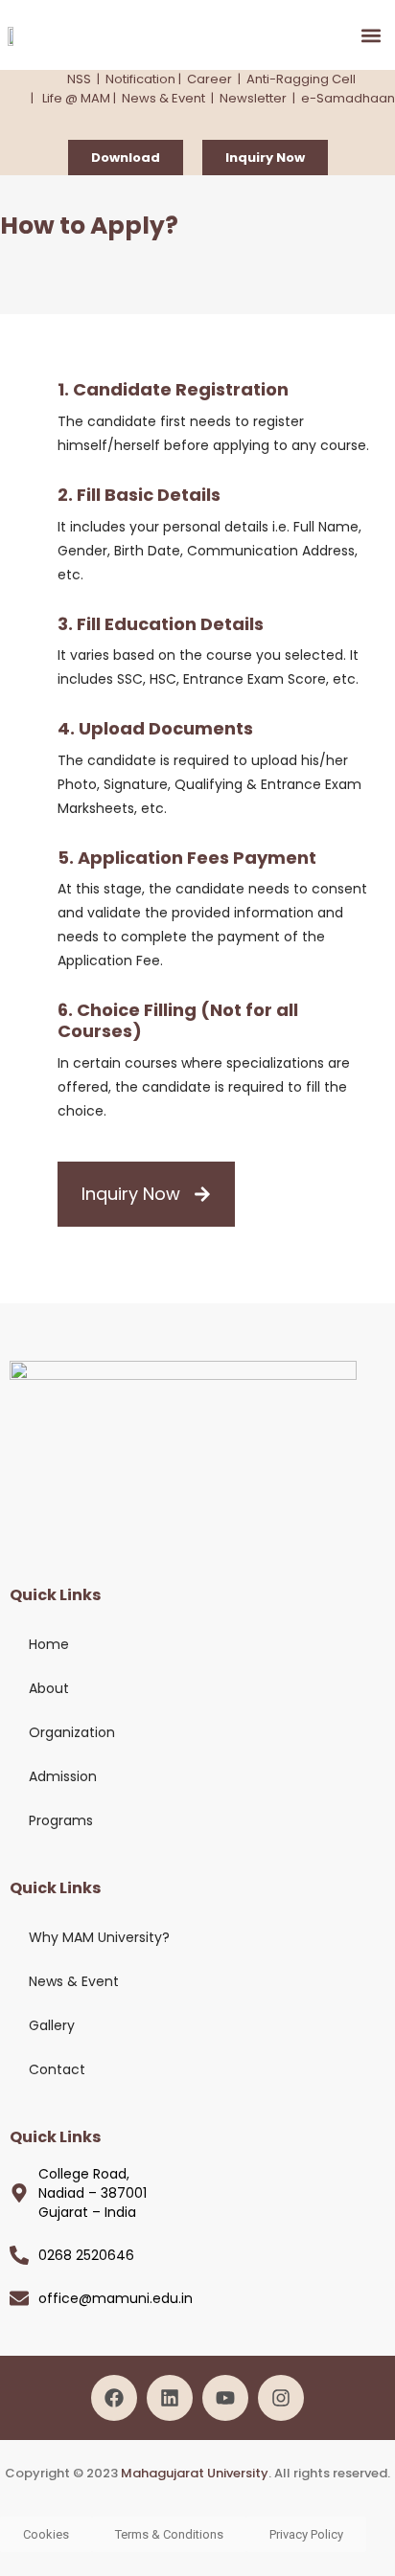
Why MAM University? (99, 1937)
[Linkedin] (170, 2398)
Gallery (52, 2025)
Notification (140, 79)
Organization (72, 1732)
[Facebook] (114, 2398)
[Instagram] (281, 2398)
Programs (61, 1820)
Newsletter (253, 98)
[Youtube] (225, 2398)
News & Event (163, 98)
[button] (372, 35)
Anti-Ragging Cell (301, 79)
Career (209, 79)
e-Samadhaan (348, 98)
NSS (79, 79)
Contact (57, 2069)
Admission (63, 1776)
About (49, 1688)
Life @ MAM (75, 98)
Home (49, 1644)
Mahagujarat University (195, 2473)
